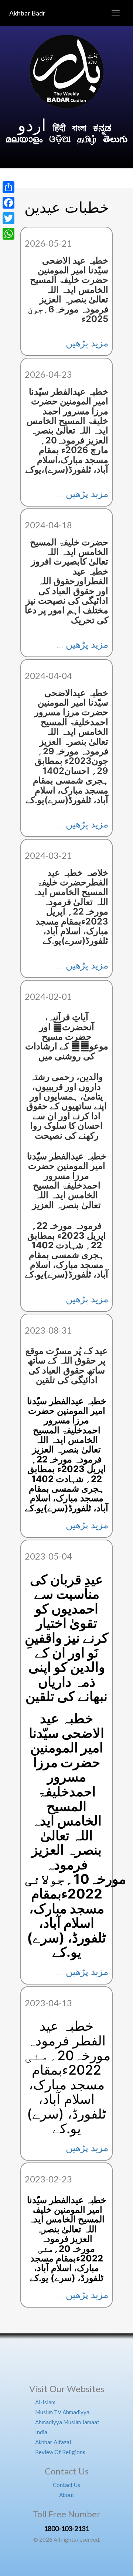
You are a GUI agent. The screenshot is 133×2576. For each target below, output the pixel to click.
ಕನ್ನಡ (102, 128)
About (67, 2495)
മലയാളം (24, 139)
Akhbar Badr (27, 13)
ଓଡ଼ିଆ (60, 139)
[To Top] (66, 2360)
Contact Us (66, 2485)
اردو (32, 125)
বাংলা (80, 128)
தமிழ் (87, 139)
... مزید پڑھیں (82, 343)
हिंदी (59, 128)
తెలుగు (115, 139)
